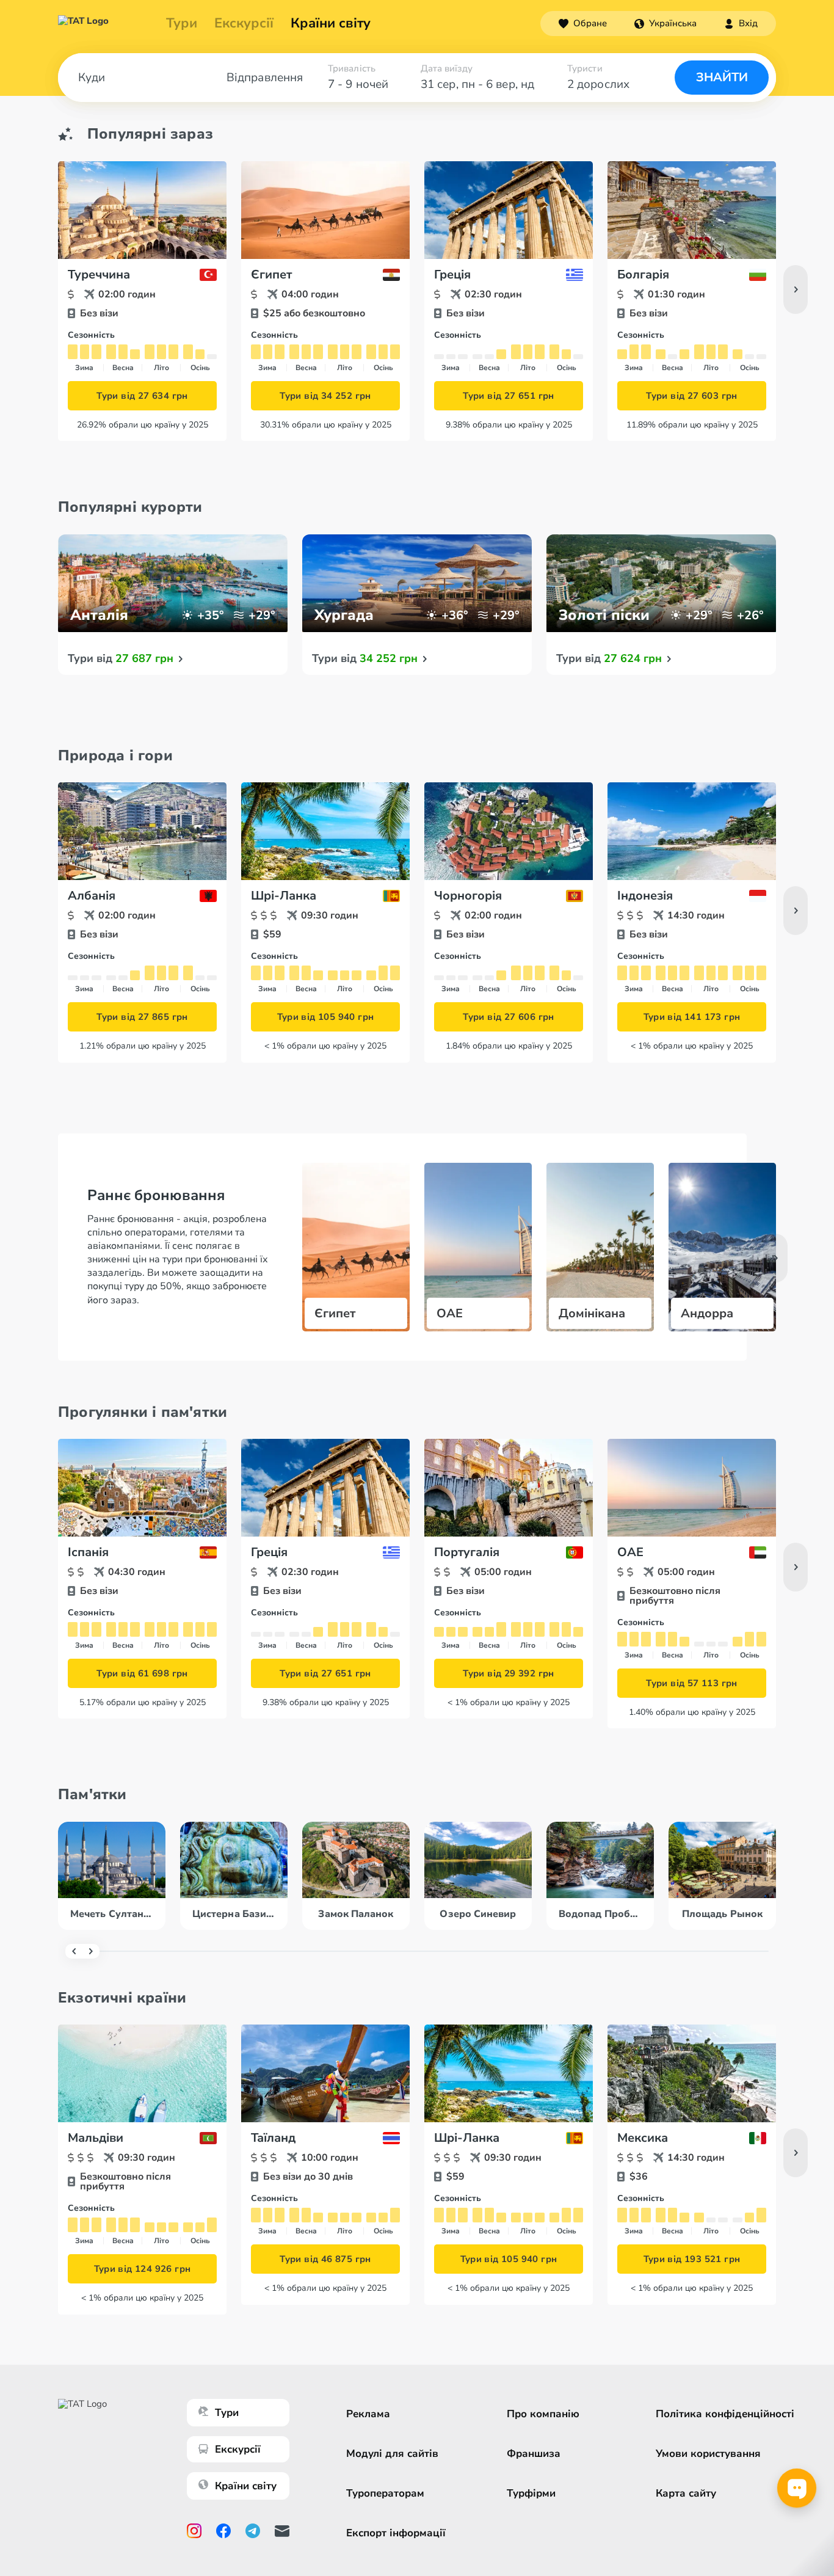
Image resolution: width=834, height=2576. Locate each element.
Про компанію (543, 2414)
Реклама (368, 2414)
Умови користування (708, 2454)
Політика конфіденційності (725, 2414)
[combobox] (665, 23)
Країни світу (331, 23)
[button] (665, 23)
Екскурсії (238, 2449)
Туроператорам (385, 2493)
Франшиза (534, 2454)
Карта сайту (686, 2493)
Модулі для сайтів (392, 2454)
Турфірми (531, 2493)
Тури (182, 23)
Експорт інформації (396, 2533)
